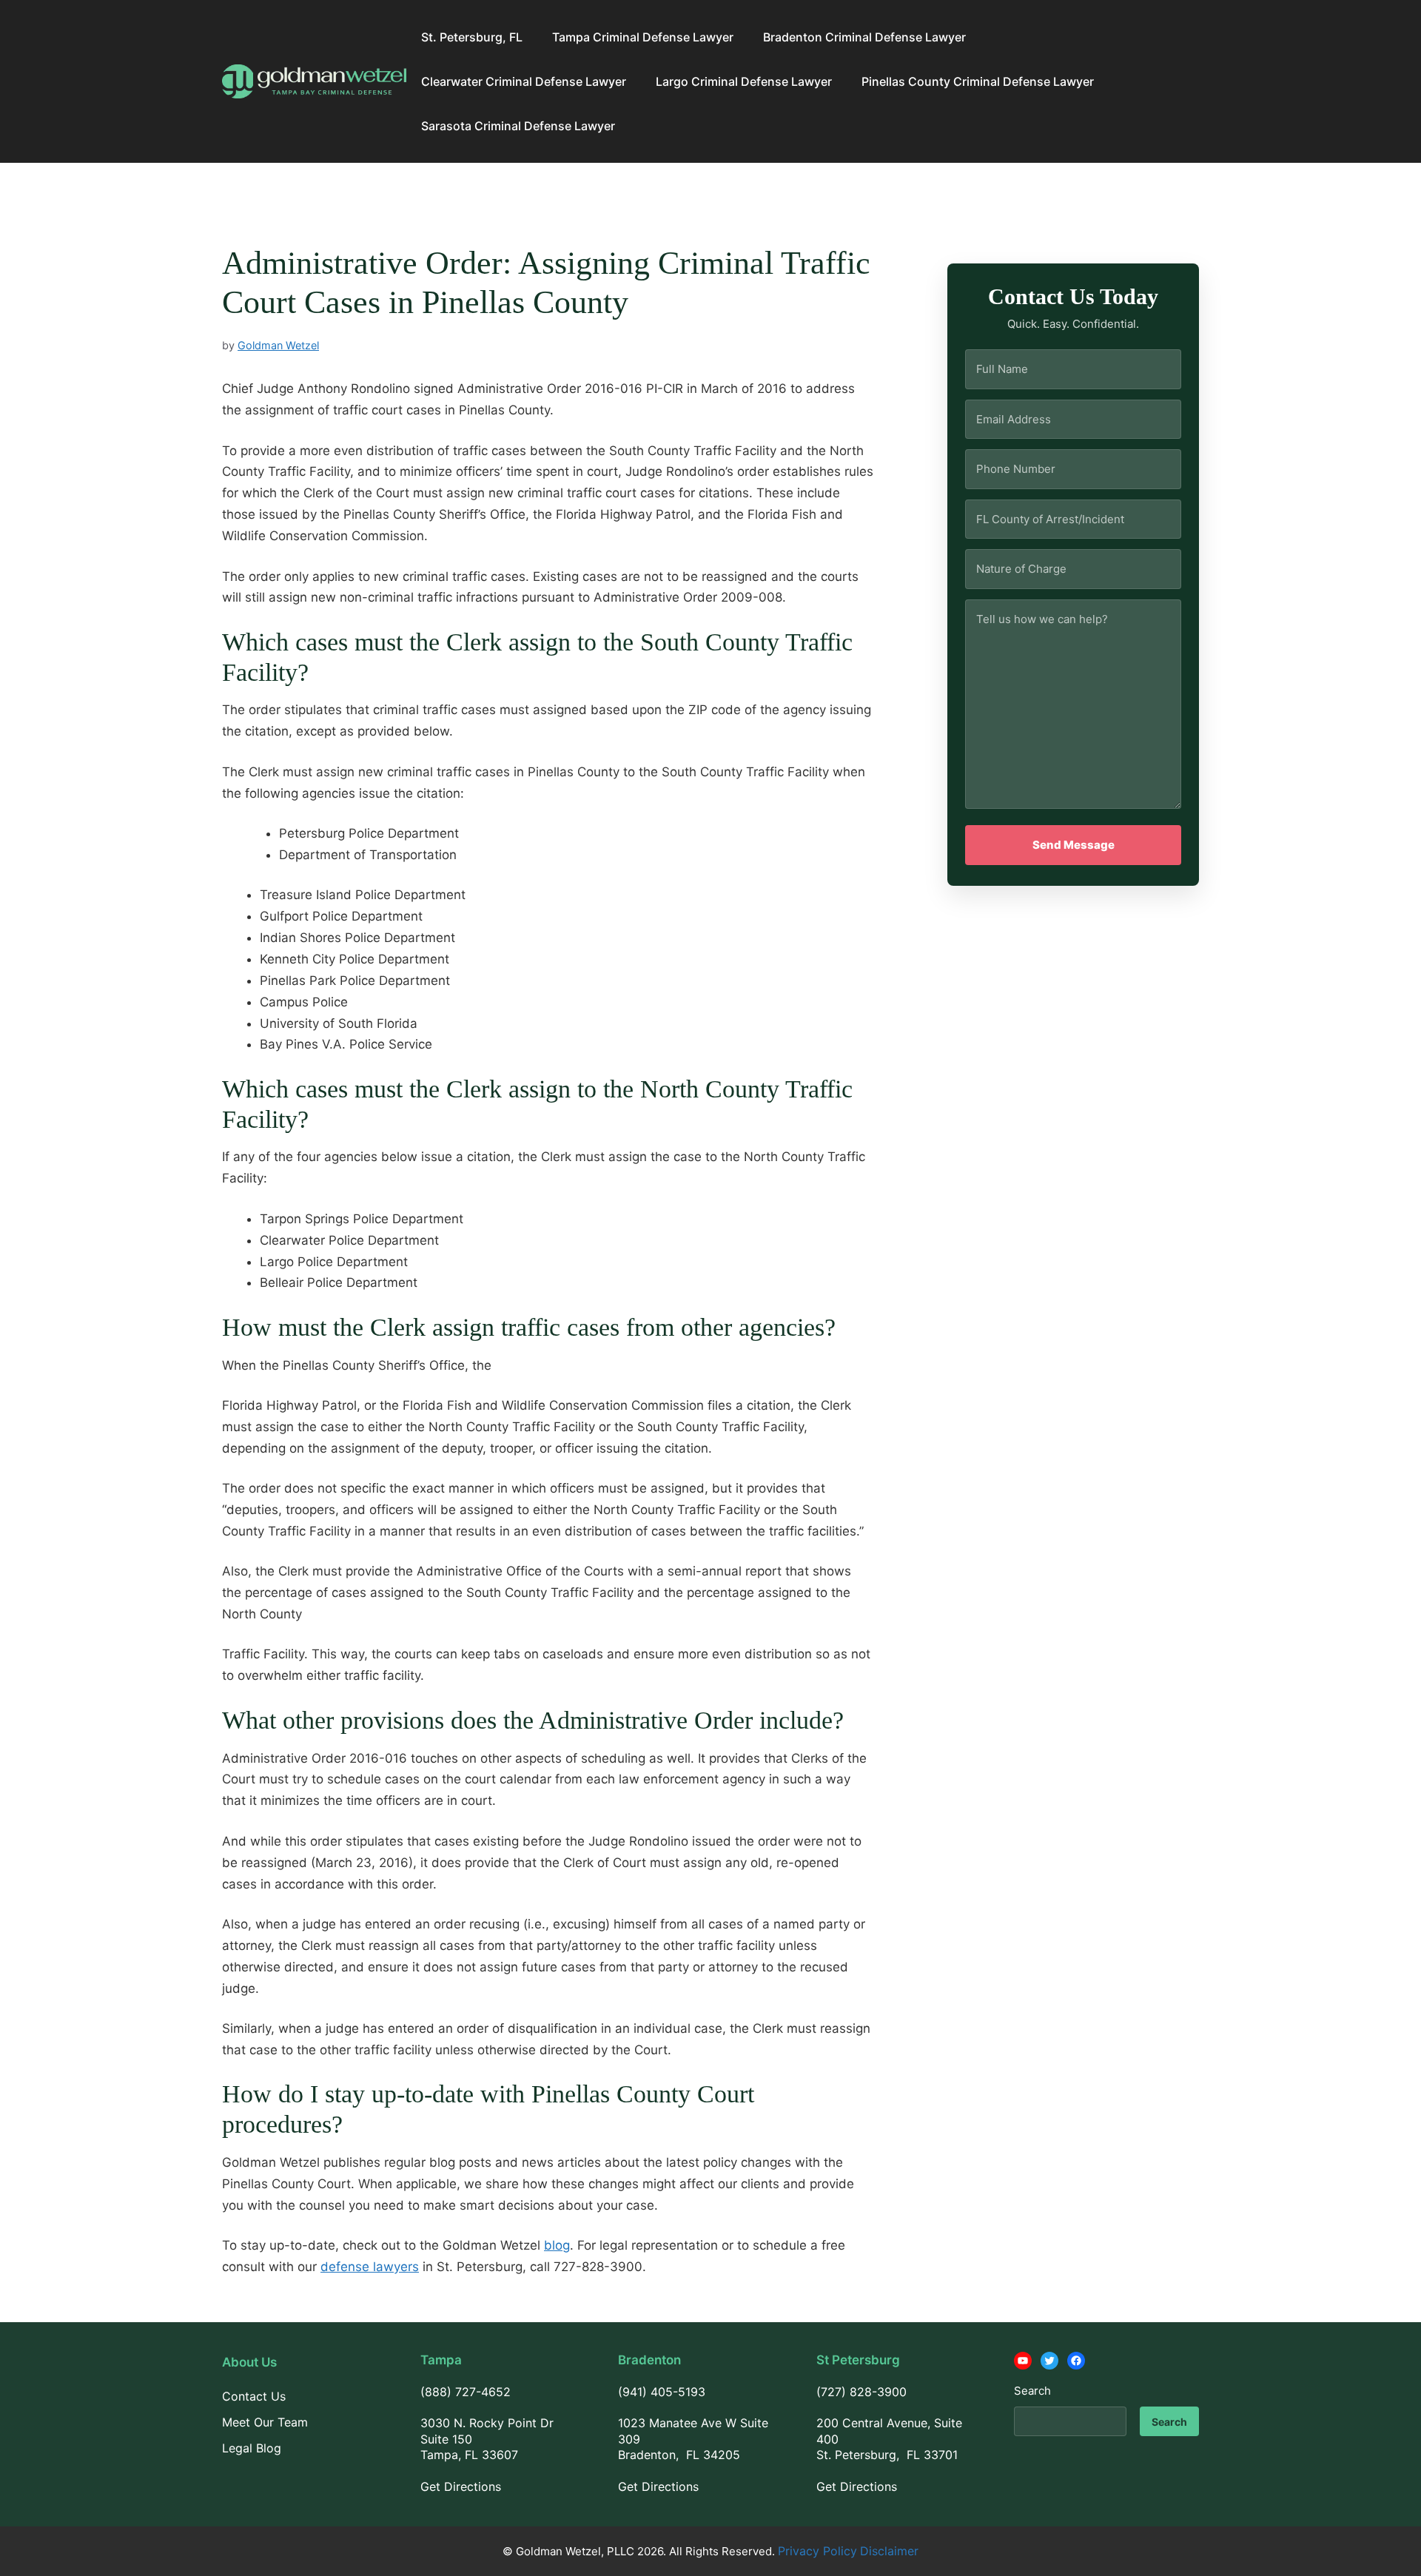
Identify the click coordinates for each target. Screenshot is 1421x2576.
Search (1032, 2391)
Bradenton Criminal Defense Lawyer (864, 37)
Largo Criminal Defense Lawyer (744, 81)
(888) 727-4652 (466, 2392)
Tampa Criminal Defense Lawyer (643, 37)
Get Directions (461, 2486)
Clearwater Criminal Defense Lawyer (524, 81)
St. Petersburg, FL (472, 37)
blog (557, 2245)
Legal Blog (252, 2448)
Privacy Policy (817, 2551)
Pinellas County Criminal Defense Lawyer (978, 81)
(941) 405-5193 (662, 2392)
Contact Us (254, 2396)
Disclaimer (889, 2551)
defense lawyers (370, 2267)
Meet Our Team (265, 2422)
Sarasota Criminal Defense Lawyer (518, 126)
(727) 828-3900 (861, 2392)
